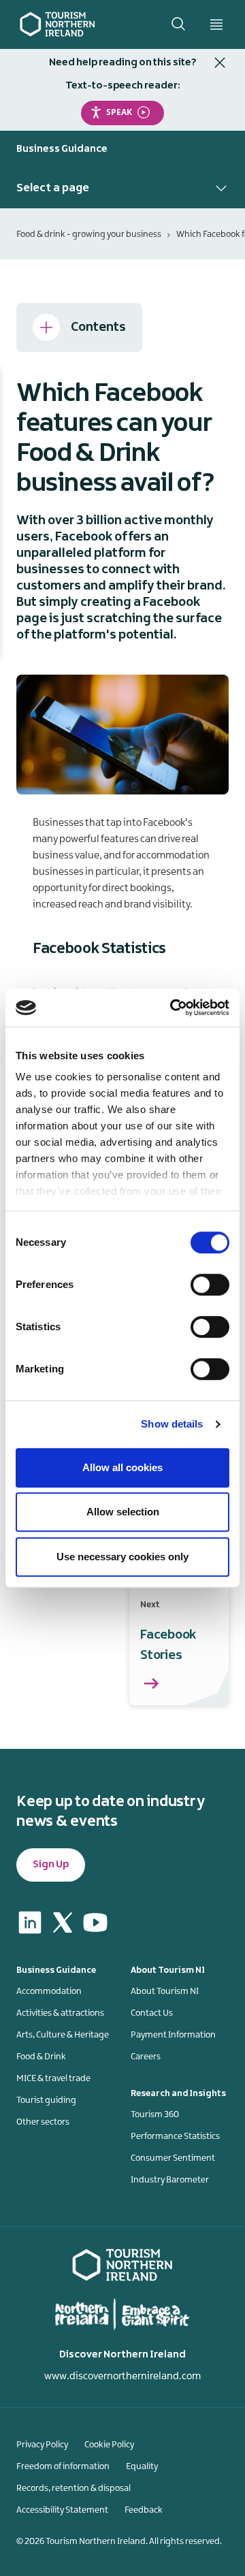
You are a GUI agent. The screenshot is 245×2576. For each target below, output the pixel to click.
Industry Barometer (170, 2180)
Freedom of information (63, 2466)
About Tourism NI (165, 1991)
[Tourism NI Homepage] (58, 24)
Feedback (144, 2510)
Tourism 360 (155, 2114)
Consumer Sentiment (173, 2158)
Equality (142, 2466)
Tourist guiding (46, 2100)
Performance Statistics (175, 2136)
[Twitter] (63, 1922)
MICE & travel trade (53, 2078)
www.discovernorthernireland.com (122, 2377)
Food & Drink (41, 2057)
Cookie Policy (109, 2445)
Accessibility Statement (62, 2510)
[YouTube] (95, 1922)
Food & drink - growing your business (89, 234)
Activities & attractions (60, 2013)
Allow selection (123, 1512)
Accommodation (49, 1991)
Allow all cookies (122, 1467)
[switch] (210, 1285)
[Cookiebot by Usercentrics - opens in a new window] (173, 1008)
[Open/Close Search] (178, 24)
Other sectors (43, 2122)
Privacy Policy (42, 2445)
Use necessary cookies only (122, 1557)
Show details (172, 1424)
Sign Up (51, 1865)
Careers (146, 2057)
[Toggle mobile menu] (216, 25)
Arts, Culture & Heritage (63, 2035)
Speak (119, 112)
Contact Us (152, 2013)
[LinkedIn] (30, 1922)
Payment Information (173, 2035)
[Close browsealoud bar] (220, 63)
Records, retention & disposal (73, 2488)
